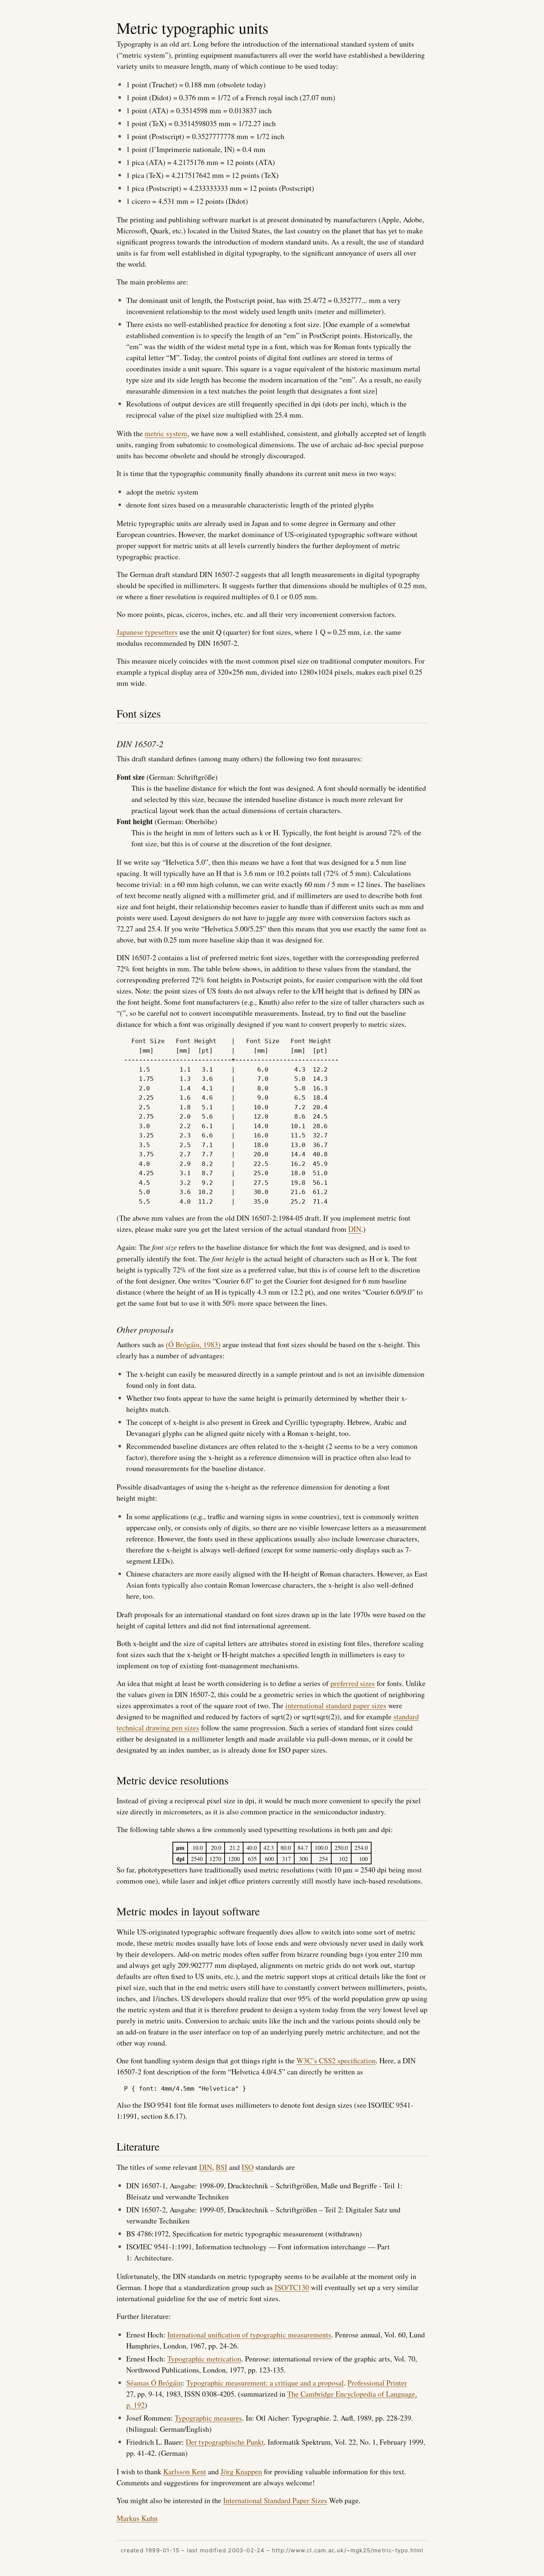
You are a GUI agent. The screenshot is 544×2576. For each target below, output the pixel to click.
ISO (248, 2167)
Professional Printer (377, 2383)
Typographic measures (208, 2418)
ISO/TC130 (292, 2287)
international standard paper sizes (336, 1705)
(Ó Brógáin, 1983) (193, 1344)
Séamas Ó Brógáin (154, 2383)
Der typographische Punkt (225, 2442)
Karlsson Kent (185, 2472)
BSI (221, 2167)
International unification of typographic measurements (249, 2335)
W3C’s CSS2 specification (336, 2061)
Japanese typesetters (147, 632)
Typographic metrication (204, 2359)
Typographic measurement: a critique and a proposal (265, 2383)
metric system (166, 433)
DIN (355, 1229)
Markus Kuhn (137, 2518)
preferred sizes (353, 1683)
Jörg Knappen (241, 2472)
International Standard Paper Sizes (275, 2500)
